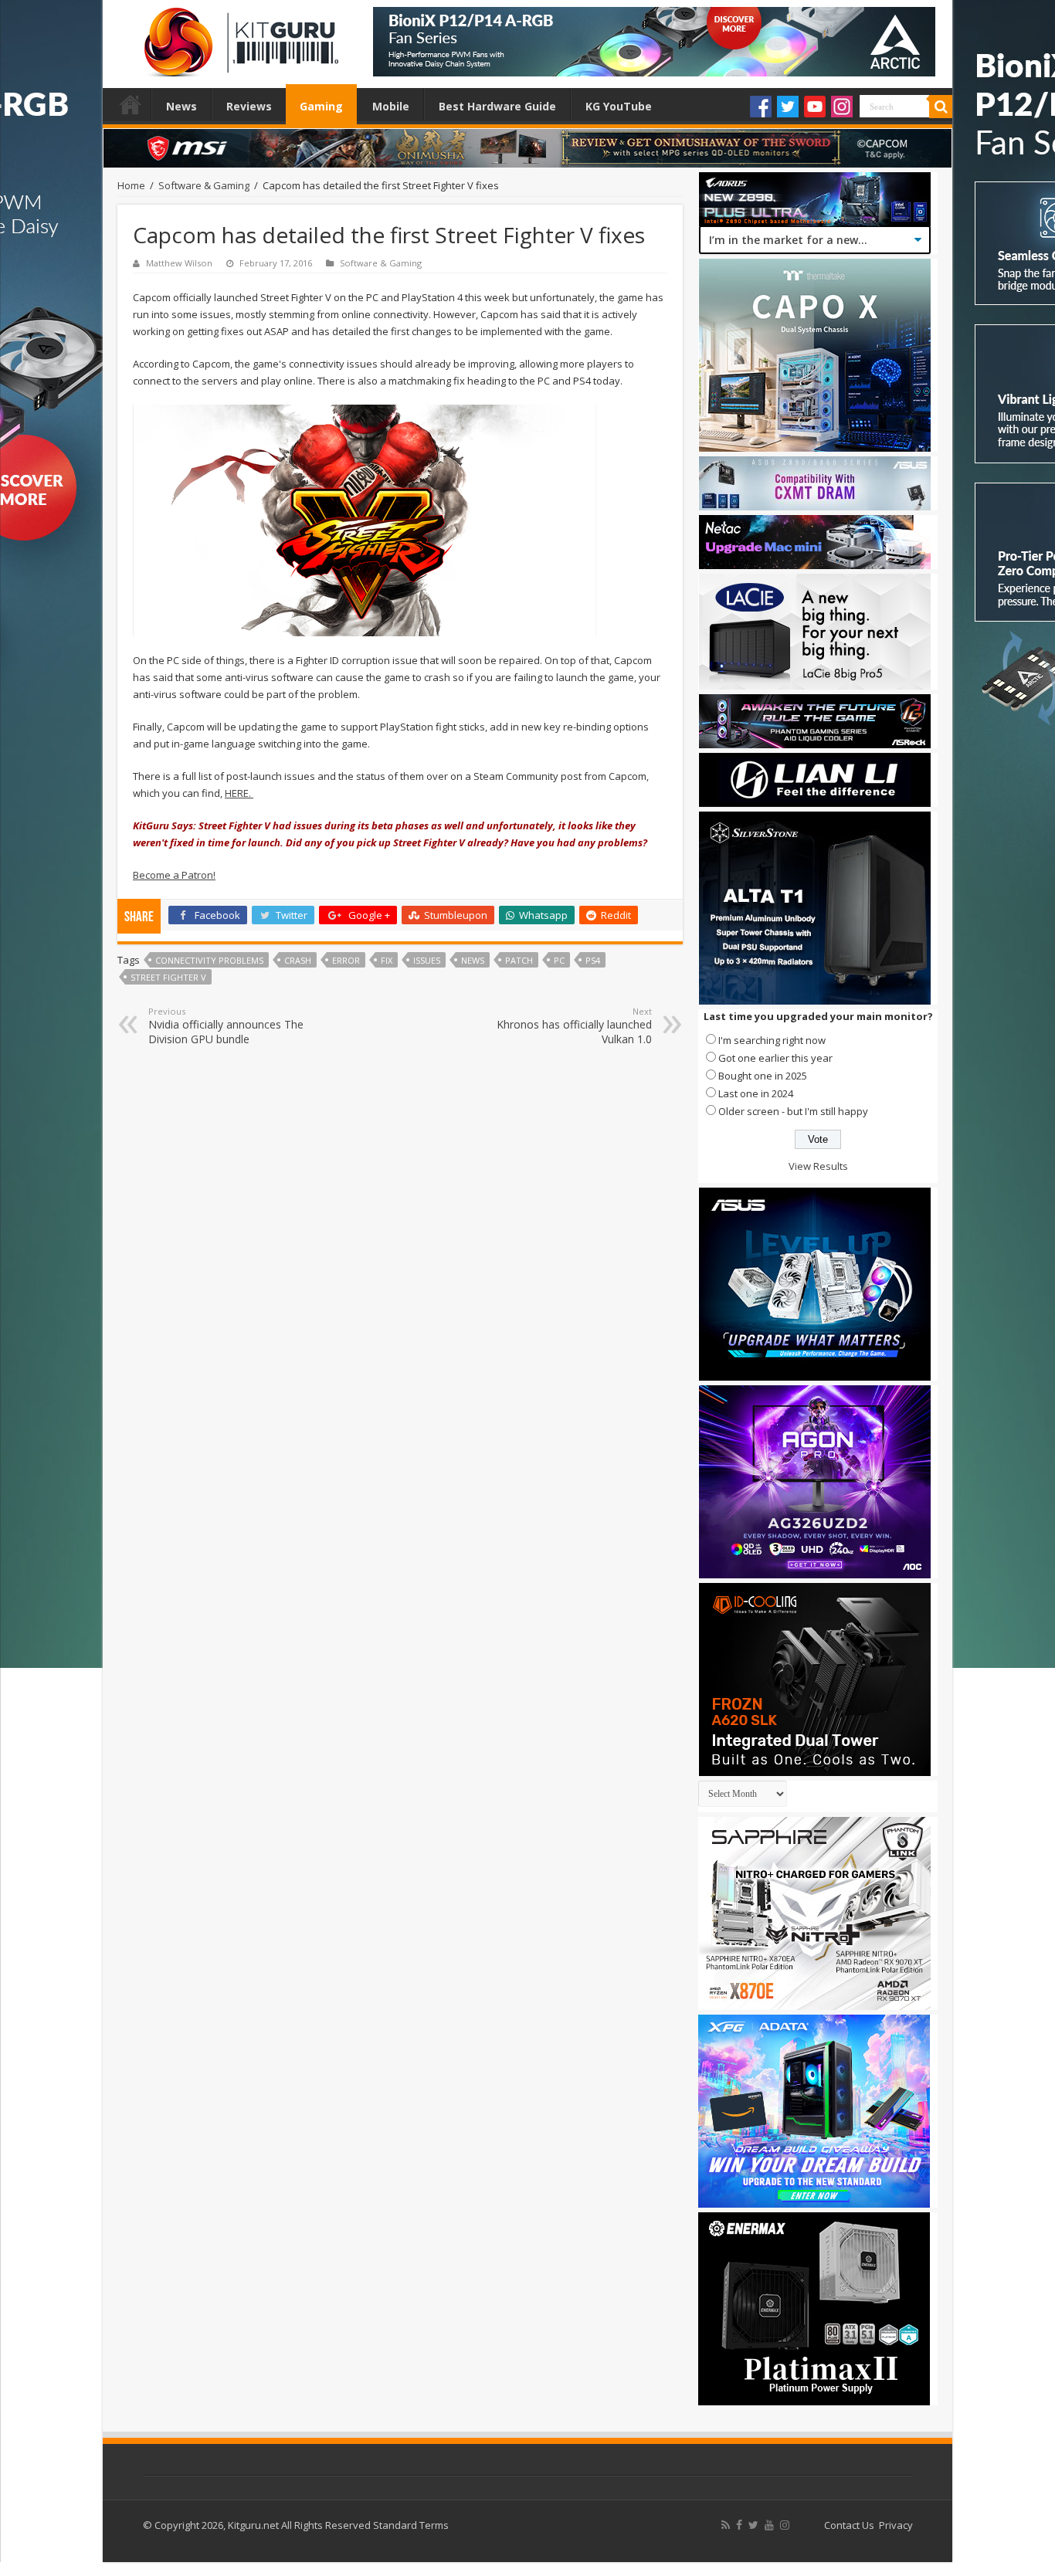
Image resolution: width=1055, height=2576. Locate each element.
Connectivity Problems (209, 960)
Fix (387, 960)
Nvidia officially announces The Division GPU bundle (226, 1026)
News (181, 106)
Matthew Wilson (179, 263)
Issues (427, 960)
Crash (298, 960)
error (346, 960)
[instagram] (785, 2525)
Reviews (249, 106)
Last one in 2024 (756, 1093)
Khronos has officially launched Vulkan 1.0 (574, 1026)
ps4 (593, 960)
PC (559, 960)
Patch (519, 960)
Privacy (896, 2525)
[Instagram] (842, 107)
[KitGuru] (238, 37)
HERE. (239, 793)
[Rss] (726, 2525)
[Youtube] (815, 107)
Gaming (321, 106)
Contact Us (849, 2525)
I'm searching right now (772, 1040)
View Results (818, 1166)
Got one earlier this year (775, 1058)
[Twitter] (788, 107)
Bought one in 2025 (763, 1076)
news (473, 960)
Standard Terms (411, 2525)
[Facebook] (761, 107)
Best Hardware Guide (497, 106)
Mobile (391, 106)
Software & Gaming (204, 185)
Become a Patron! (174, 875)
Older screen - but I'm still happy (793, 1111)
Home (131, 104)
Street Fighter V (168, 977)
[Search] (941, 107)
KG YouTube (619, 106)
